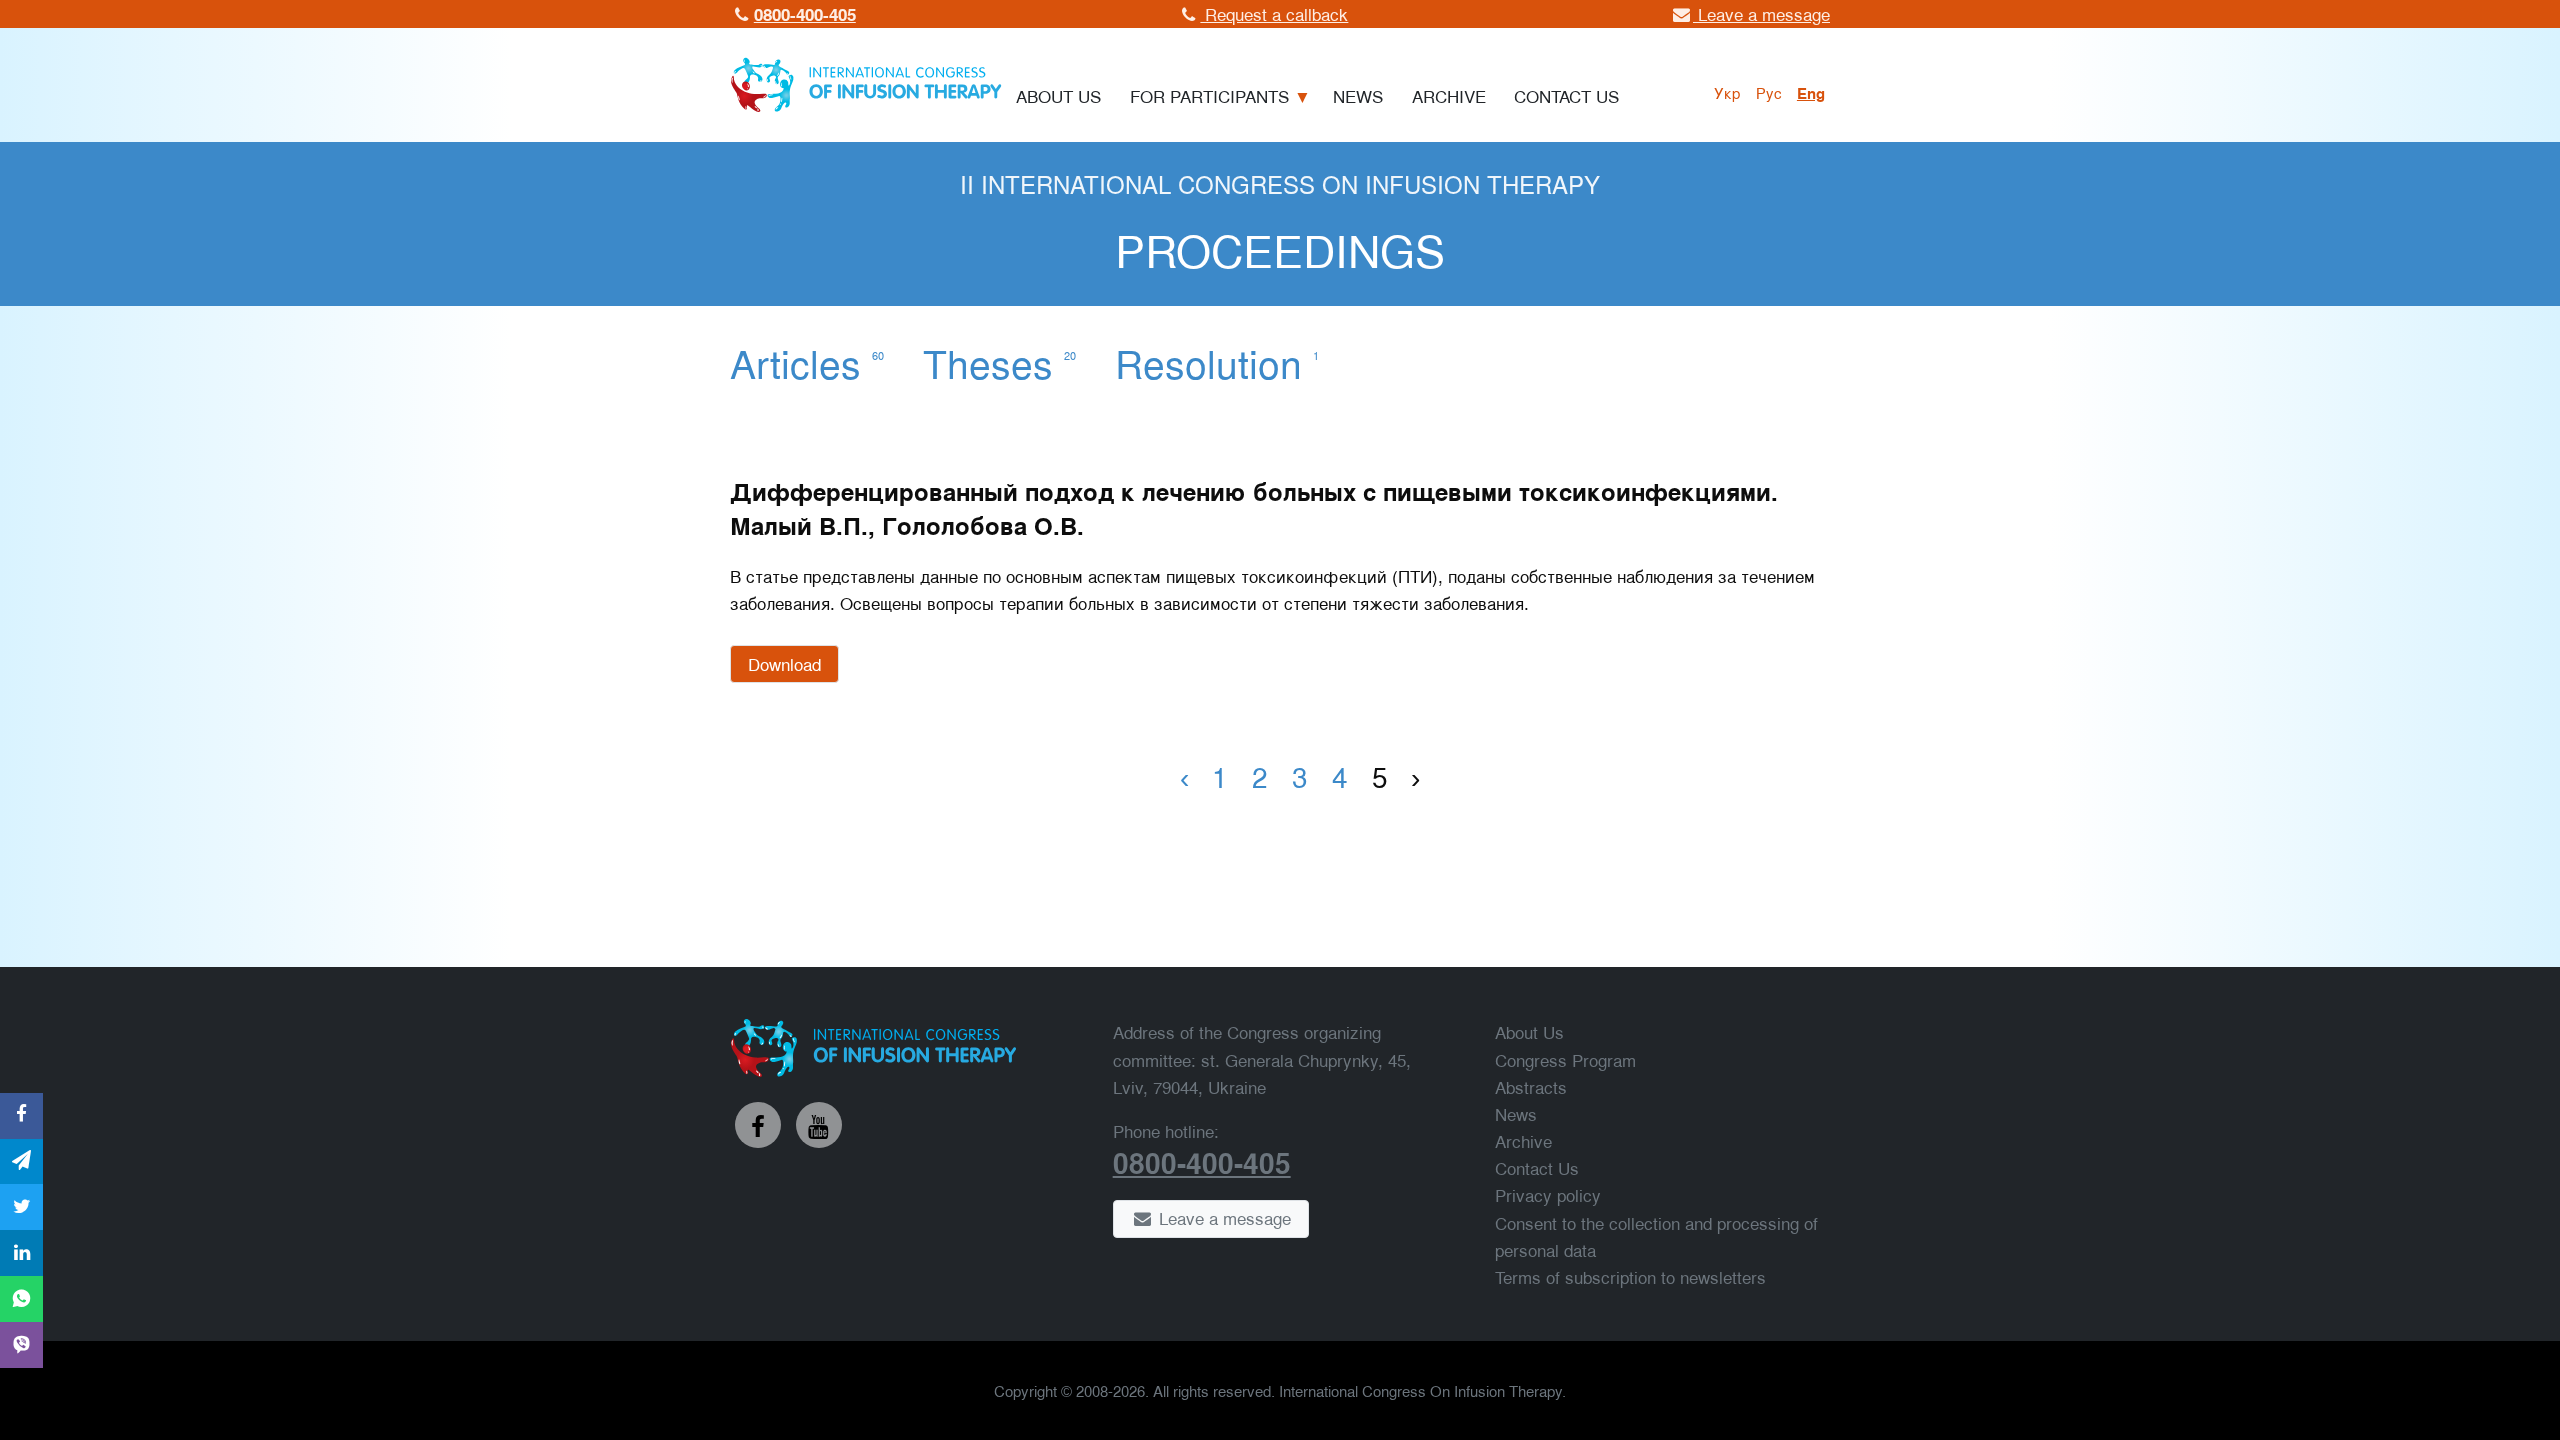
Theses (999, 362)
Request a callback (1274, 13)
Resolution (1217, 362)
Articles (807, 362)
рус (1769, 92)
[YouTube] (819, 1125)
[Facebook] (758, 1125)
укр (1727, 92)
